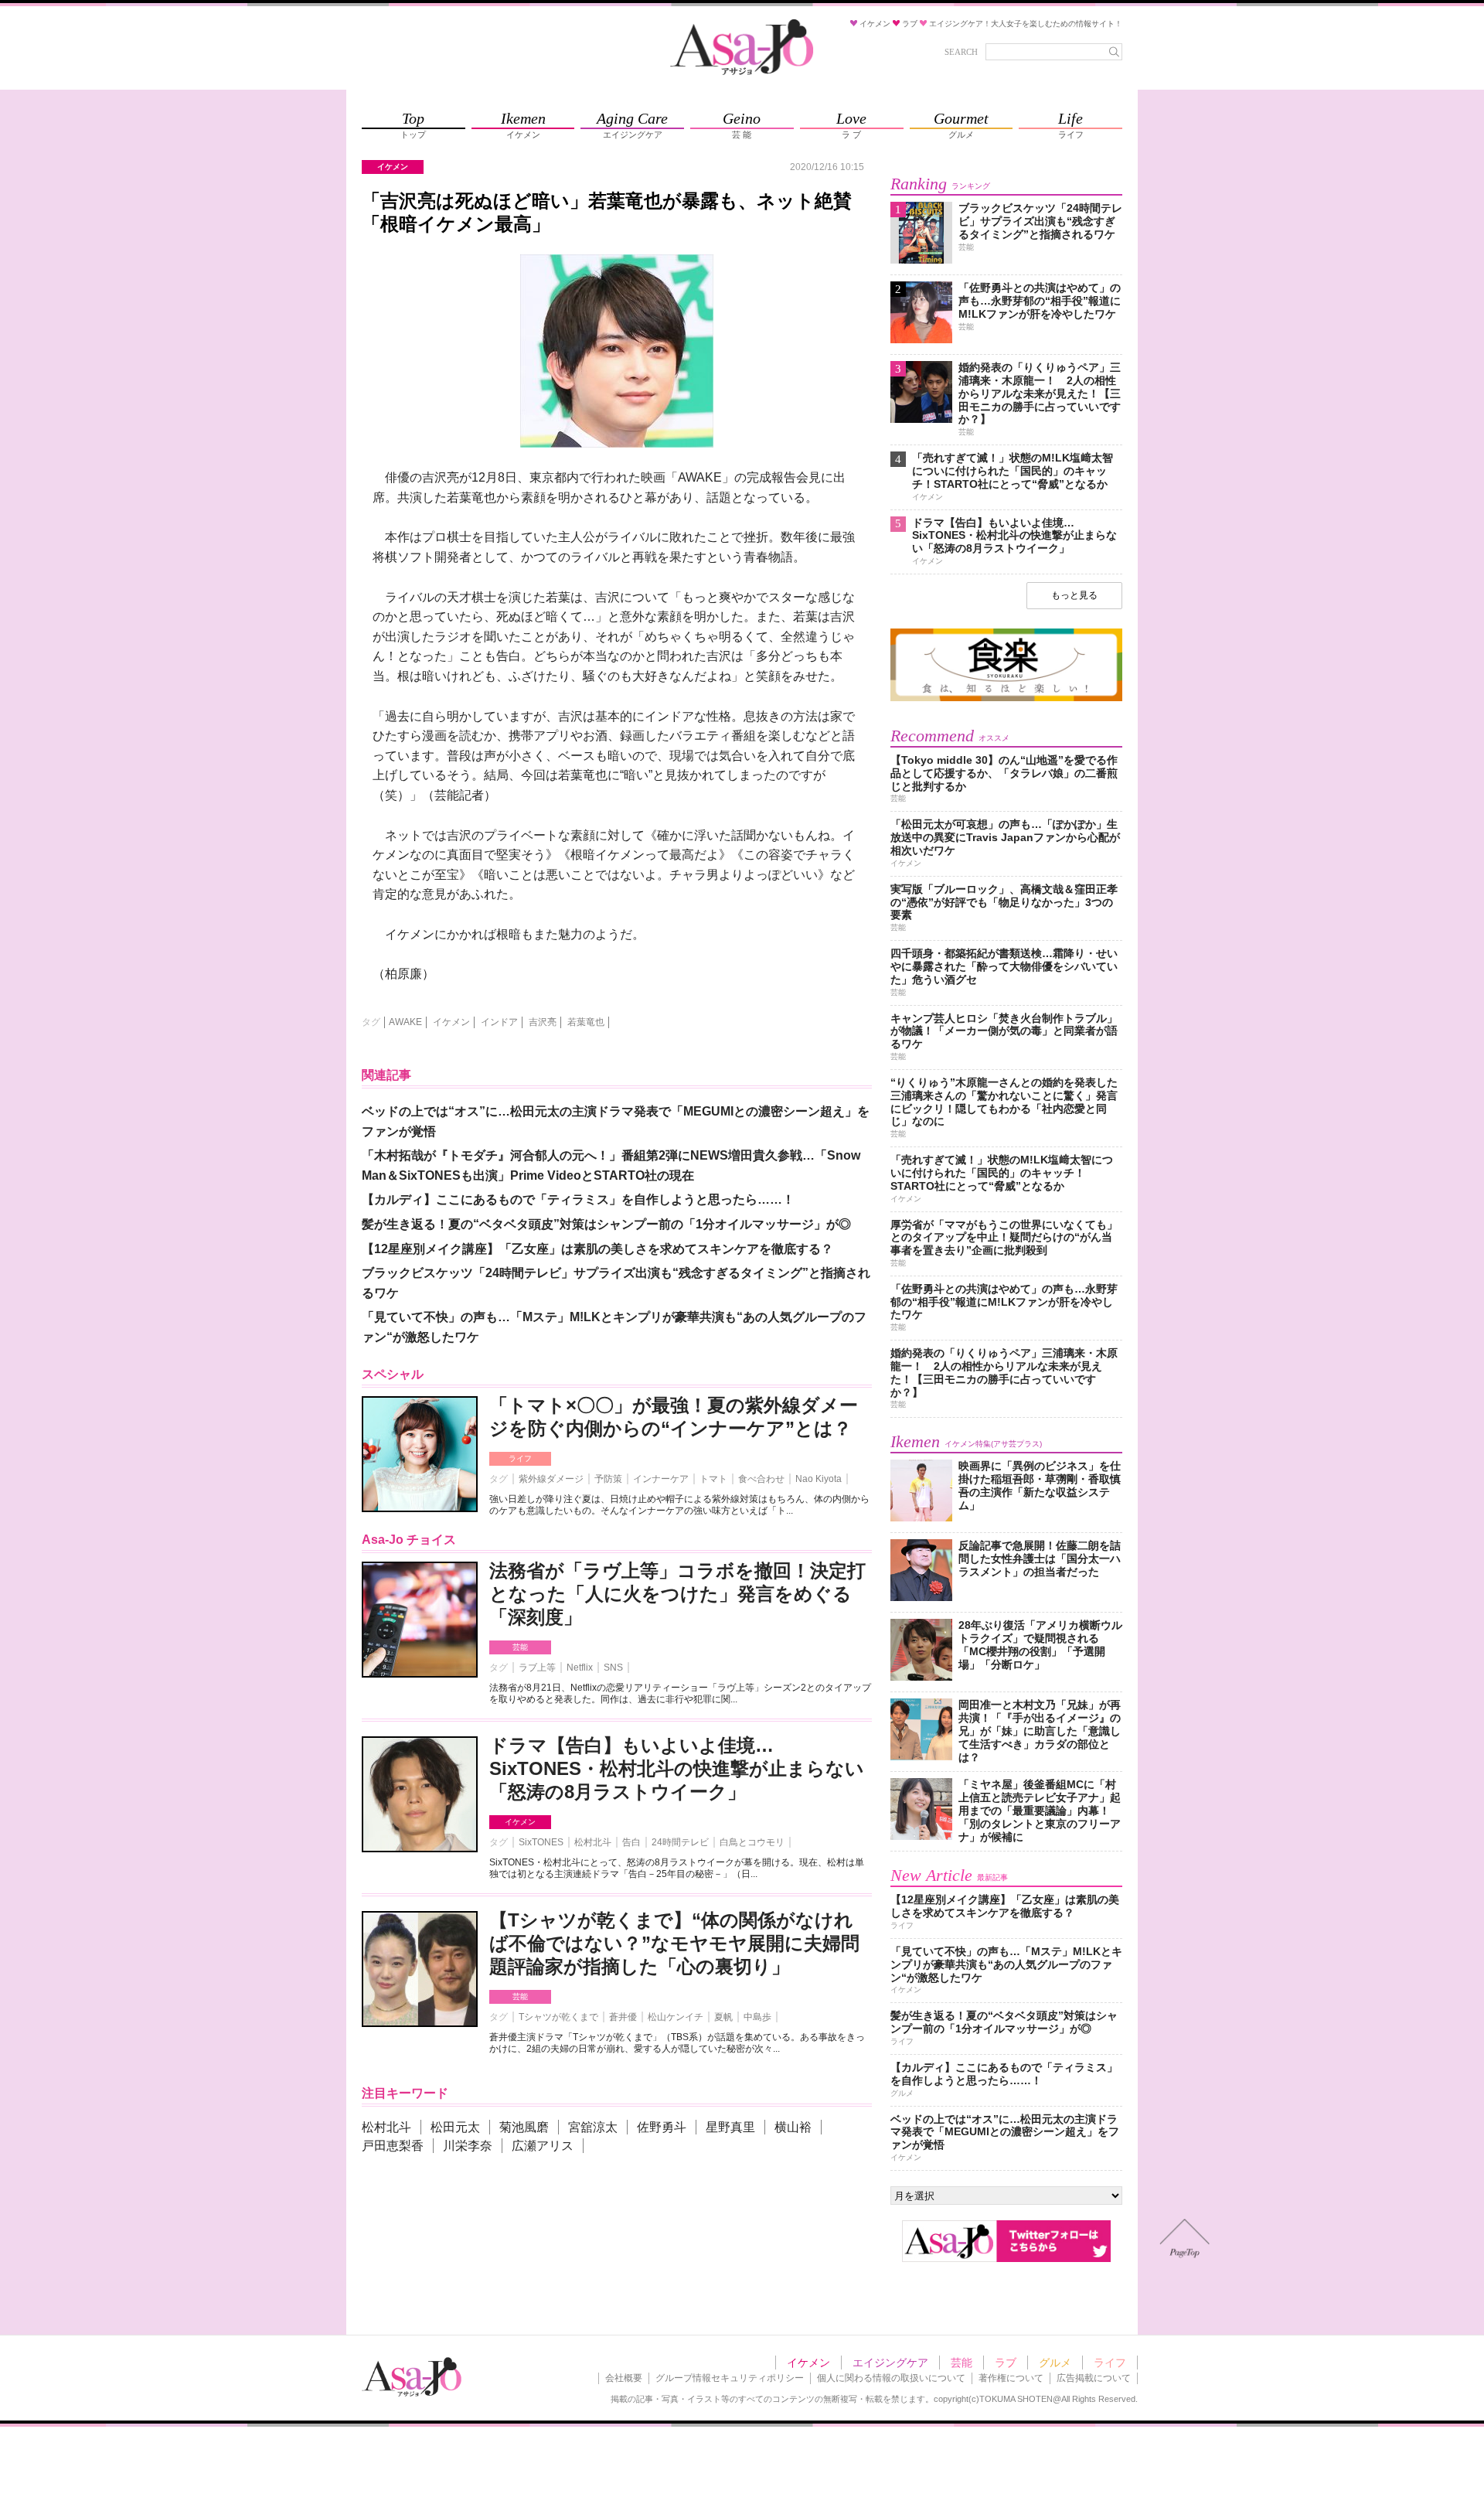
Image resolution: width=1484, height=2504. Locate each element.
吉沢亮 (543, 1022)
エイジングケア (890, 2363)
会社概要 (624, 2378)
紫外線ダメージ (551, 1479)
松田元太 (455, 2127)
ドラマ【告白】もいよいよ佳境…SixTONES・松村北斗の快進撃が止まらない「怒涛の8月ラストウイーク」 (677, 1768)
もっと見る (1074, 595)
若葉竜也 (586, 1022)
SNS (613, 1668)
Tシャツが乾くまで (558, 2017)
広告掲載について (1094, 2378)
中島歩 (757, 2017)
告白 (631, 1842)
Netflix (580, 1668)
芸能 (520, 1647)
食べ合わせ (761, 1479)
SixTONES (541, 1842)
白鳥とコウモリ (752, 1842)
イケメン (451, 1022)
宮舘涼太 (593, 2127)
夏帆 (723, 2017)
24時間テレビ (680, 1842)
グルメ (1055, 2363)
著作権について (1011, 2378)
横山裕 (793, 2127)
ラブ (1006, 2363)
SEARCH (961, 52)
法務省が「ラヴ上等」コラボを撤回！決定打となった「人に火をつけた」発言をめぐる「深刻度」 (677, 1594)
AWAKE (405, 1022)
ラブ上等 (537, 1668)
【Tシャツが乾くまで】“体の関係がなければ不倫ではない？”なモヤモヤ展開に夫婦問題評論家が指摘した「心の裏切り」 (674, 1943)
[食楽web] (1006, 698)
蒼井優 (623, 2017)
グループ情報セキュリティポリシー (730, 2378)
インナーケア (661, 1479)
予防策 (608, 1479)
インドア (499, 1022)
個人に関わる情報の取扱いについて (891, 2378)
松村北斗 (593, 1842)
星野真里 (730, 2127)
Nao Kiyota (819, 1479)
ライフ (520, 1458)
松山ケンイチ (676, 2017)
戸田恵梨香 (393, 2146)
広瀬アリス (543, 2146)
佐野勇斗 (662, 2127)
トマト (713, 1479)
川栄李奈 (468, 2146)
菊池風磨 (524, 2127)
